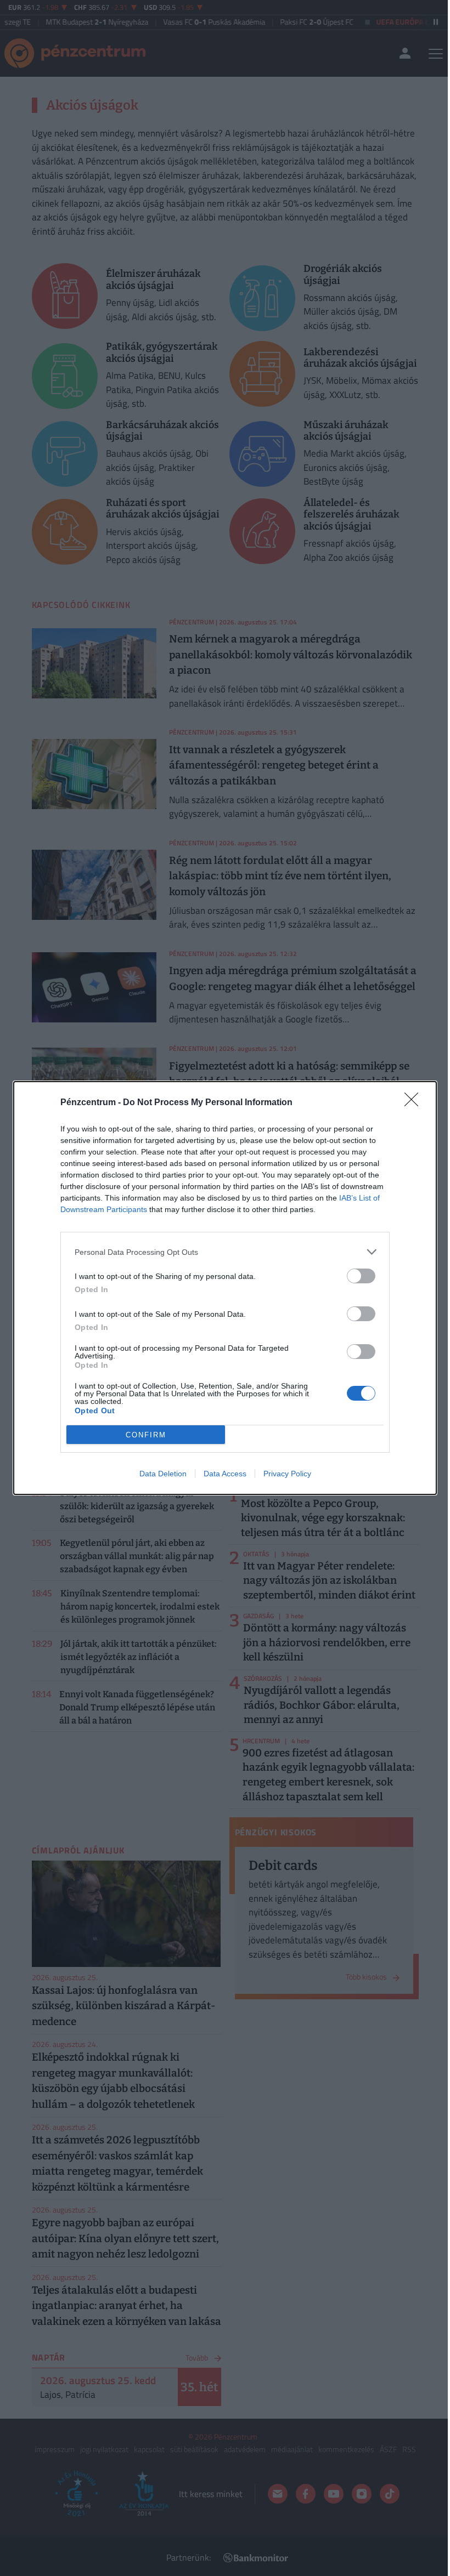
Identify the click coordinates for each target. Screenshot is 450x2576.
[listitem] (225, 1252)
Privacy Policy (287, 1474)
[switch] (361, 1276)
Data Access (225, 1474)
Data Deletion (163, 1474)
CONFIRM (146, 1435)
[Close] (415, 1103)
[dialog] (225, 1288)
